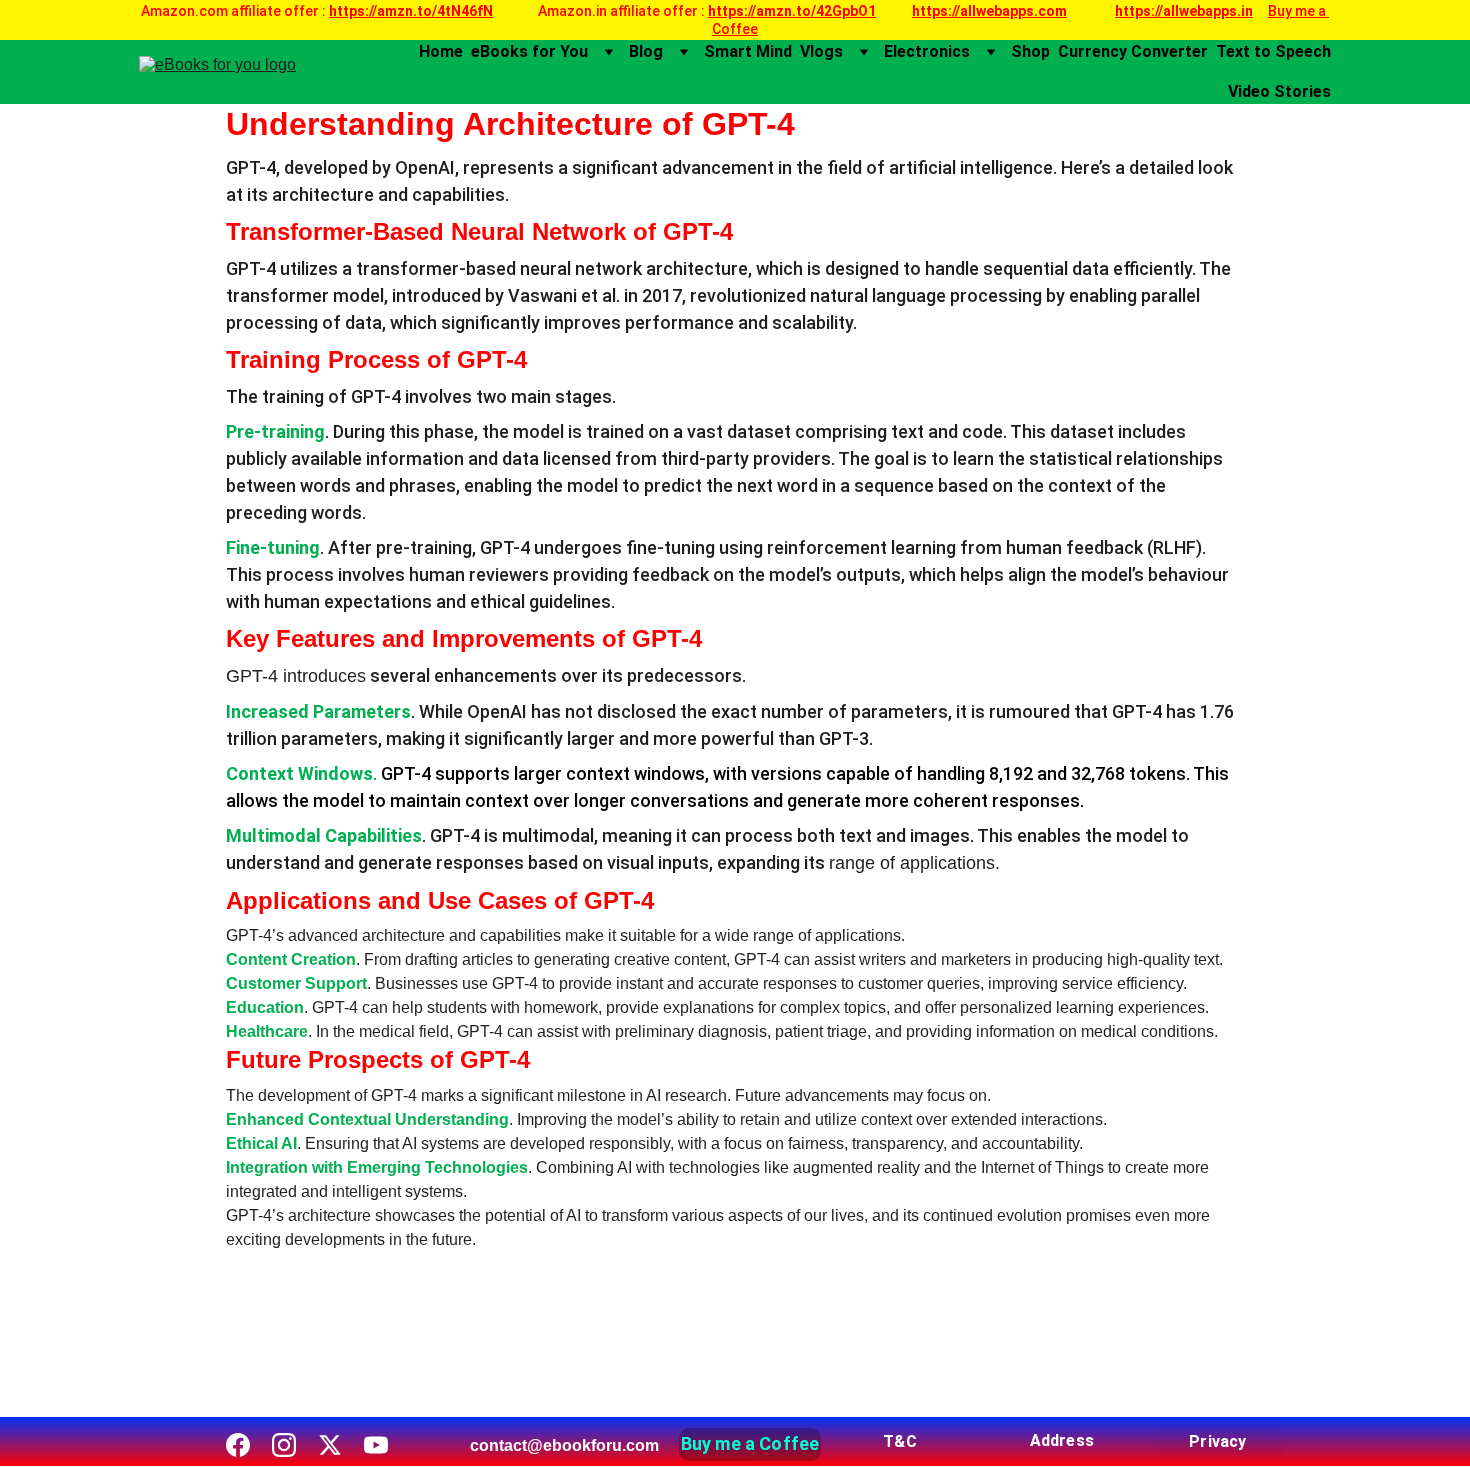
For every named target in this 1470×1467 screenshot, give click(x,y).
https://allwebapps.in (1184, 11)
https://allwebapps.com (989, 11)
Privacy (1217, 1441)
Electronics (927, 51)
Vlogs (821, 51)
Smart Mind (748, 51)
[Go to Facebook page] (238, 1445)
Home (441, 51)
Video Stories (1279, 91)
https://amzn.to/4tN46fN (411, 11)
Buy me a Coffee (750, 1443)
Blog (646, 51)
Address (1062, 1440)
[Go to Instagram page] (284, 1445)
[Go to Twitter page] (330, 1445)
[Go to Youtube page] (376, 1445)
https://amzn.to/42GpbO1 (792, 11)
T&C (899, 1441)
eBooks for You (529, 51)
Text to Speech (1273, 51)
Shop (1030, 51)
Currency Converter (1133, 51)
